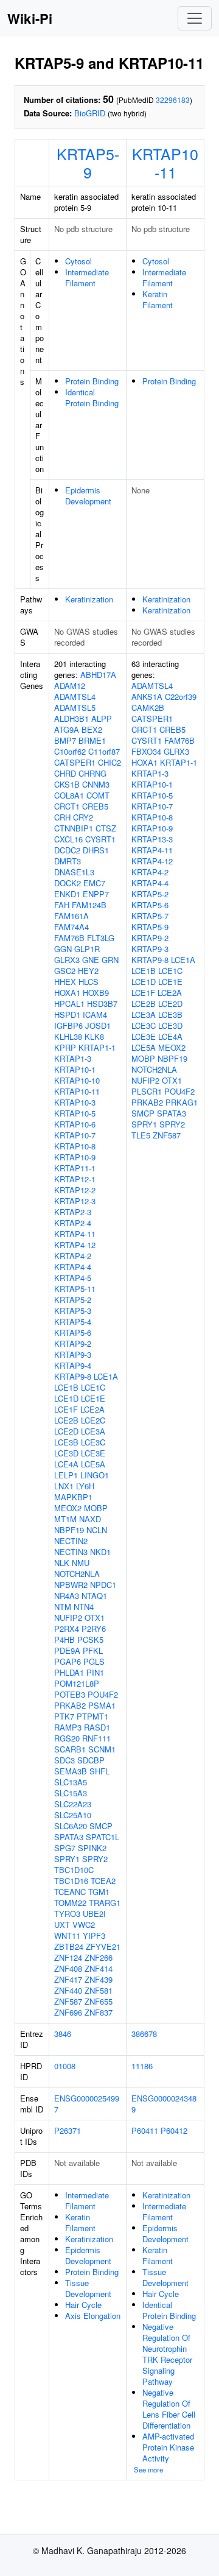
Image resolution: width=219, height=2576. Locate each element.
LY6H (85, 1486)
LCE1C (93, 1387)
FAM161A (71, 916)
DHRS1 (96, 850)
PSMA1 (102, 1705)
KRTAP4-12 (75, 1245)
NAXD (90, 1519)
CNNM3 (96, 784)
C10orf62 (70, 751)
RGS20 (67, 1738)
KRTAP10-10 (77, 1080)
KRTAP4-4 (73, 1267)
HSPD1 (67, 1015)
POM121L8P (77, 1683)
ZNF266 (99, 1957)
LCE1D (66, 1398)
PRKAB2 (70, 1705)
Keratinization (89, 599)
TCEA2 (103, 1881)
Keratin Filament (158, 299)
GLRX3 (67, 960)
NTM (63, 1607)
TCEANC (70, 1892)
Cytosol (78, 261)
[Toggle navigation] (195, 18)
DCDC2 (67, 850)
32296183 (173, 100)
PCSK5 (90, 1639)
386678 (144, 2034)
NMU (81, 1563)
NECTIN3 (71, 1552)
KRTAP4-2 (73, 1256)
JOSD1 (98, 1025)
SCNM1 (102, 1749)
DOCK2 (68, 883)
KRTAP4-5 (73, 1278)
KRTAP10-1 (75, 1069)
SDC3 (64, 1760)
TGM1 (99, 1892)
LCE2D (66, 1431)
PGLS (94, 1661)
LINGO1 (95, 1475)
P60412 (174, 2130)
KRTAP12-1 (75, 1179)
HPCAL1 (69, 1004)
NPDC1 (103, 1585)
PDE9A (67, 1650)
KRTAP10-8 (75, 1146)
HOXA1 (67, 993)
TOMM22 (70, 1903)
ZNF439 (99, 1979)
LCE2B (66, 1420)
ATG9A (67, 729)
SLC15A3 (71, 1793)
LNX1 (64, 1486)
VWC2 (84, 1925)
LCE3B (66, 1442)
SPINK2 (92, 1848)
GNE (91, 960)
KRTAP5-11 (75, 1289)
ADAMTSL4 (75, 697)
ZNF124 (68, 1957)
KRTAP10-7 (75, 1135)
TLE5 (141, 1135)
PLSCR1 (147, 1091)
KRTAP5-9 (88, 163)
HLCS (89, 982)
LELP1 (66, 1475)
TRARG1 (105, 1903)
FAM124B (89, 905)
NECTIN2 (71, 1541)
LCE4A (66, 1464)
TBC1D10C (74, 1870)
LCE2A (92, 1409)
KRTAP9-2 (73, 1343)
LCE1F (66, 1409)
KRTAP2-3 (73, 1212)
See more (148, 2469)
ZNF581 (99, 1990)
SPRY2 (95, 1859)
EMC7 (94, 883)
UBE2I (94, 1914)
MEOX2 (68, 1508)
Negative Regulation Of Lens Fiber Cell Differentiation (169, 2409)
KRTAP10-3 (75, 1102)
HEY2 (88, 971)
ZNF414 (99, 1968)
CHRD (65, 773)
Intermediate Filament (87, 277)
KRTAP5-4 (73, 1322)
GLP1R (87, 949)
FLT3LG (101, 938)
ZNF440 (68, 1990)
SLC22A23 (73, 1804)
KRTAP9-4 (73, 1365)
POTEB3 (70, 1694)
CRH (62, 817)
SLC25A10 (73, 1815)
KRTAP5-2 (73, 1300)
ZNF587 (68, 2001)
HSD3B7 (102, 1004)
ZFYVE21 (103, 1946)
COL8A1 (69, 795)
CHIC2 (109, 762)
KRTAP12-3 (75, 1201)
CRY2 (83, 817)
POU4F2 (103, 1694)
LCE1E (93, 1398)
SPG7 (65, 1848)
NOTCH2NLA (77, 1574)
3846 (63, 2034)
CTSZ (106, 828)
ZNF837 (99, 2012)
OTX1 (95, 1618)
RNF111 (96, 1738)
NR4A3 (67, 1596)
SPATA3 (69, 1837)
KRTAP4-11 (75, 1234)
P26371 (68, 2130)
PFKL (93, 1650)
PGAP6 (68, 1661)
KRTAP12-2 (75, 1190)
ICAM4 (95, 1015)
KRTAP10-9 (75, 1157)
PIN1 (95, 1672)
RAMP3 (68, 1727)
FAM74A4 (71, 927)
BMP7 (65, 740)
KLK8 (94, 1036)
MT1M (65, 1519)
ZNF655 (99, 2001)
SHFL (99, 1771)
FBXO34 (146, 751)
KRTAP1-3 (73, 1058)
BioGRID (90, 113)
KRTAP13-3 (152, 839)
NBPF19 (69, 1530)
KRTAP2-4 (73, 1223)
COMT (98, 795)
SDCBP (91, 1760)
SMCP (101, 1826)
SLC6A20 (71, 1826)
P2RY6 (94, 1629)
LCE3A (93, 1431)
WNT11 (67, 1936)
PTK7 (64, 1716)
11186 (142, 2066)
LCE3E (93, 1453)
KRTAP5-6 (73, 1332)
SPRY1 (67, 1859)
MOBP (96, 1508)
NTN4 (84, 1607)
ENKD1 (67, 894)
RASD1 (97, 1727)
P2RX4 (67, 1629)
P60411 (145, 2130)
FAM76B (69, 938)
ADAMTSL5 (75, 708)
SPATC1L (103, 1837)
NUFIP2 (68, 1618)
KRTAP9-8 (73, 1376)
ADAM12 (70, 686)
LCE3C (93, 1442)
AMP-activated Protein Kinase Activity (168, 2447)
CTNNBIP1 (74, 828)
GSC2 (65, 971)
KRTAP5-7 (150, 916)
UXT (62, 1925)
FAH (62, 905)
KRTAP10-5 (75, 1113)
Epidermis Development (88, 496)
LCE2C (93, 1420)
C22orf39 (181, 697)
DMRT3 (68, 861)
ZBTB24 (69, 1946)
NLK (62, 1563)
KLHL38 (68, 1036)
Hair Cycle (83, 2305)
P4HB (64, 1639)
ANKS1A (147, 697)
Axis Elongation (93, 2316)
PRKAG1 (182, 1102)
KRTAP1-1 (97, 1047)
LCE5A (93, 1464)
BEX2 (92, 729)
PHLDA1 (69, 1672)
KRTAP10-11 (165, 163)
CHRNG (92, 773)
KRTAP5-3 (73, 1311)
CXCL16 (68, 839)
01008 (65, 2066)
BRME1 (92, 740)
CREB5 (95, 806)
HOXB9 (96, 993)
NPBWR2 (71, 1585)
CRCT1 (67, 806)
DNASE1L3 (74, 872)
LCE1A (106, 1376)
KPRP (65, 1047)
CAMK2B (148, 708)
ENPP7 (96, 894)
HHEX (65, 982)
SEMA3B (71, 1771)
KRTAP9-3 (73, 1354)
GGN (63, 949)
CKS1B (67, 784)
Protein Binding (92, 381)
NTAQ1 (94, 1596)
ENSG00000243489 (164, 2104)
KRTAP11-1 (75, 1168)
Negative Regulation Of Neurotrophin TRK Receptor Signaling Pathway (167, 2354)
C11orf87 (104, 751)
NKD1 (100, 1552)
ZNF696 (68, 2012)
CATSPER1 (75, 762)
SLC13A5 (71, 1782)
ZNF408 (68, 1968)
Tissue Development (88, 2288)
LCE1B (66, 1387)
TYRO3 (67, 1914)
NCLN (97, 1530)
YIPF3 (94, 1936)
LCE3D (66, 1453)
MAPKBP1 (73, 1497)
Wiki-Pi (30, 18)
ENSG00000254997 (87, 2104)
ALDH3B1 (71, 718)
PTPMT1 (92, 1716)
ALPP (102, 718)
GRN (110, 960)
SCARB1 (70, 1749)
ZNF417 (68, 1979)
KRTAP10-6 (75, 1124)
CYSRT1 (100, 839)
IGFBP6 (68, 1025)
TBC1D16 (71, 1881)
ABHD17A (98, 675)
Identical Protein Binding (92, 397)
